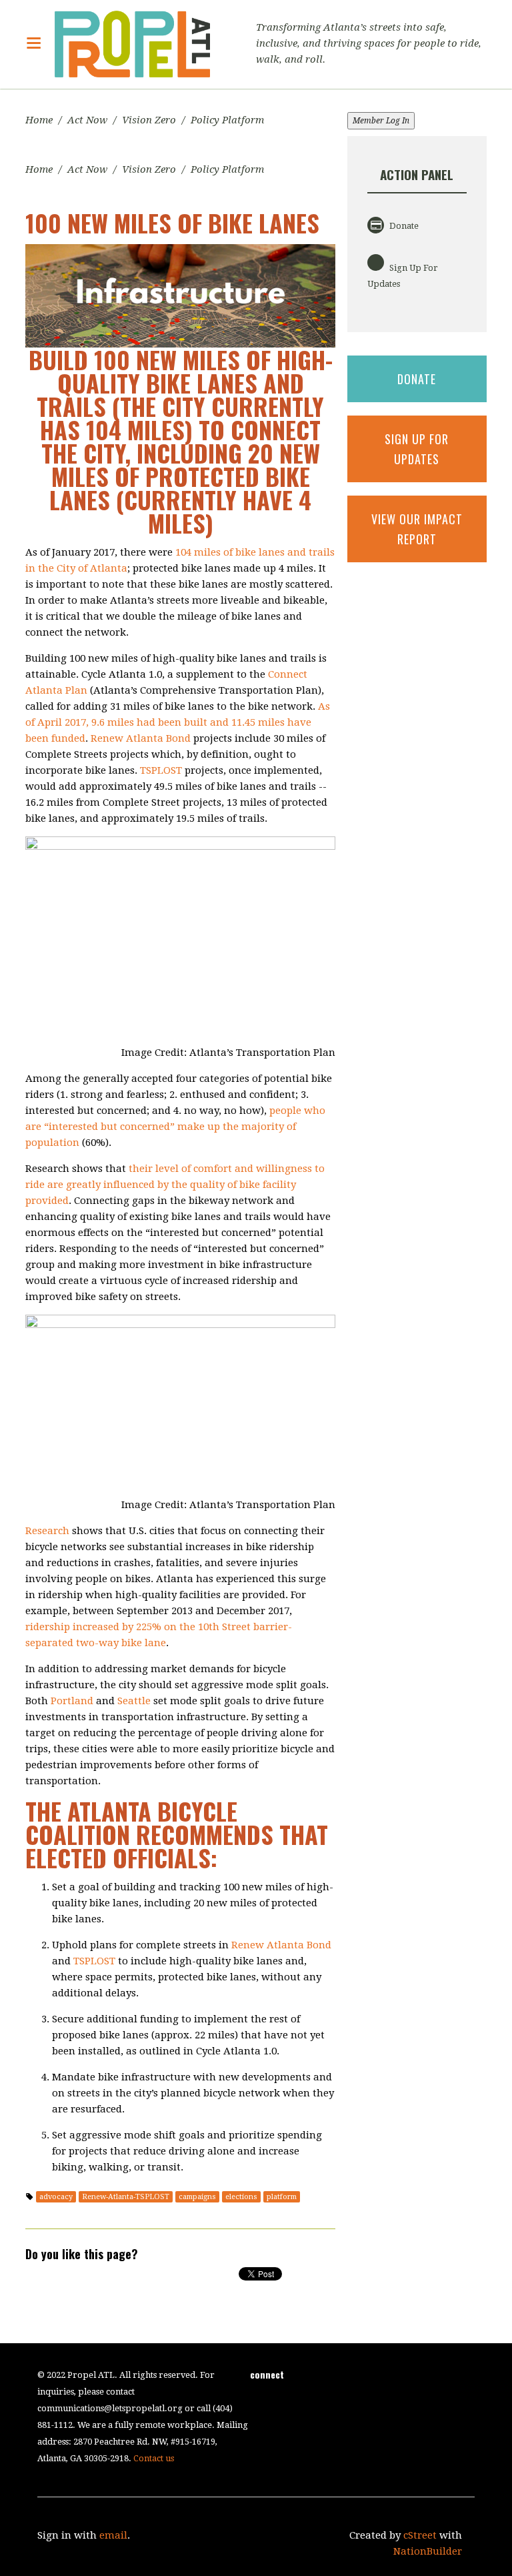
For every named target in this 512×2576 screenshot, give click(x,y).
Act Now (87, 120)
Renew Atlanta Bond (141, 738)
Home (39, 120)
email (113, 2535)
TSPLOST (161, 770)
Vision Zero (149, 120)
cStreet (420, 2535)
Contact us (154, 2458)
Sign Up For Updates (403, 276)
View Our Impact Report (417, 529)
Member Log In (381, 121)
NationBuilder (428, 2551)
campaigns (197, 2197)
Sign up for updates (417, 449)
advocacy (56, 2197)
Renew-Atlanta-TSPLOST (126, 2197)
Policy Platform (227, 120)
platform (282, 2197)
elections (241, 2197)
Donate (403, 226)
